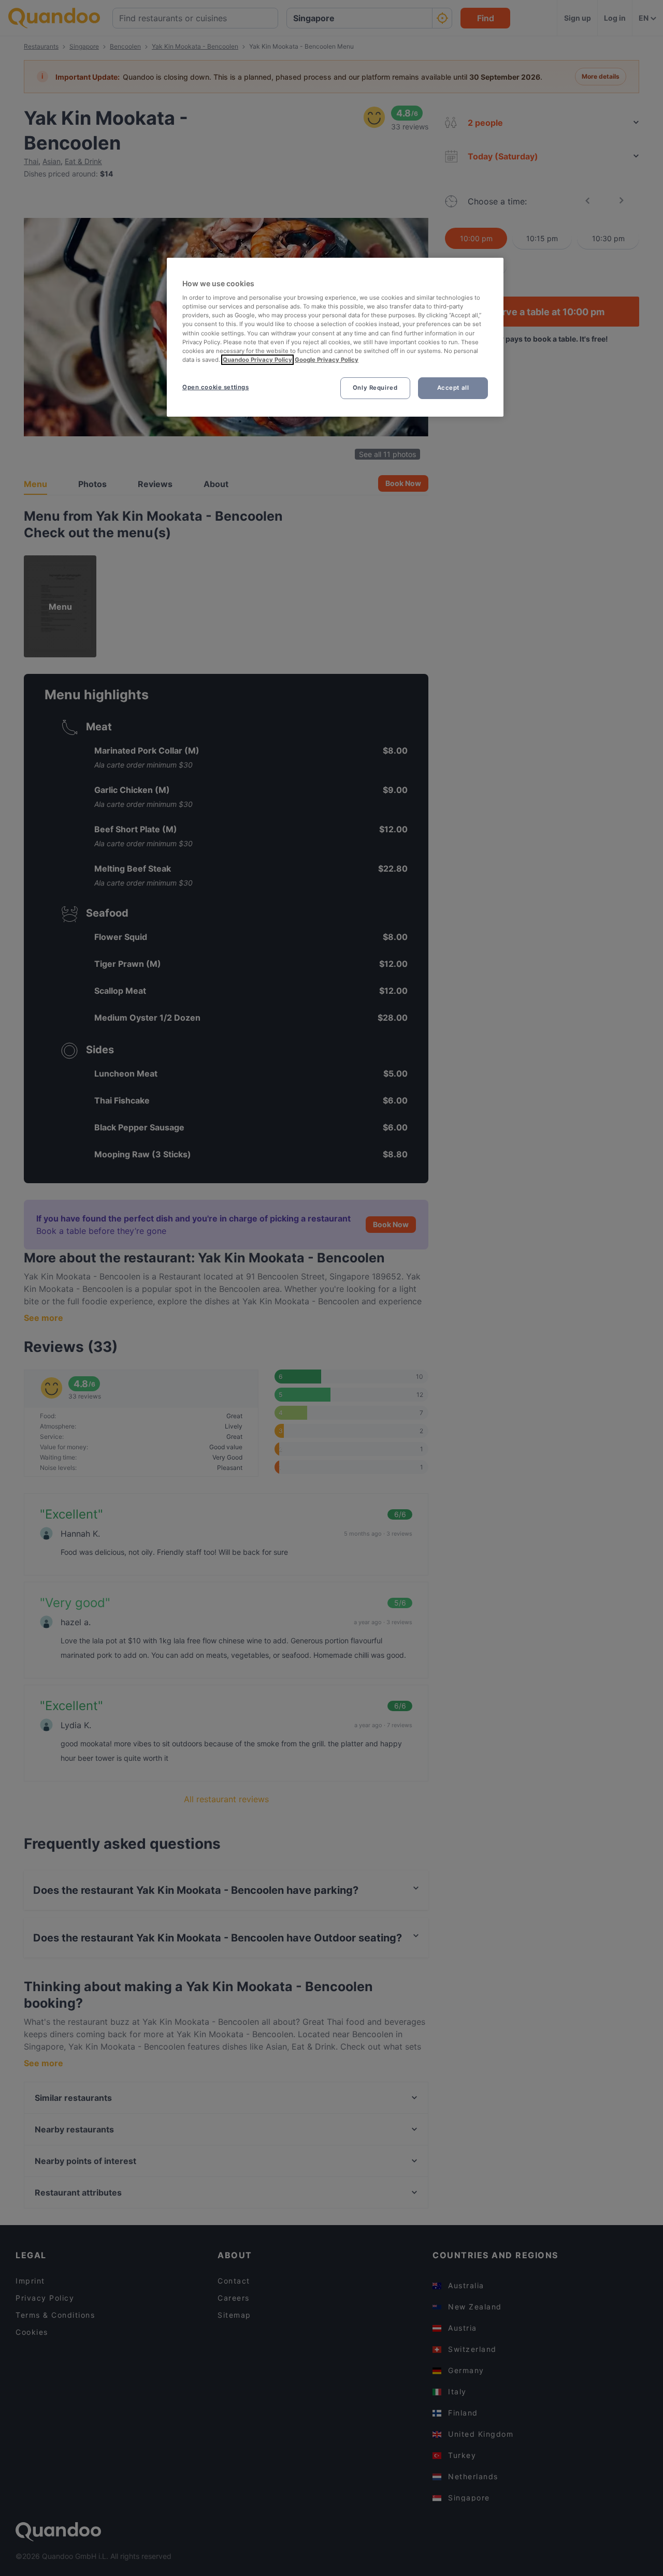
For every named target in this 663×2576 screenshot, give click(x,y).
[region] (335, 337)
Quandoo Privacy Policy (257, 360)
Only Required (375, 388)
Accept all (453, 388)
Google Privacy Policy (327, 360)
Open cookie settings (215, 387)
